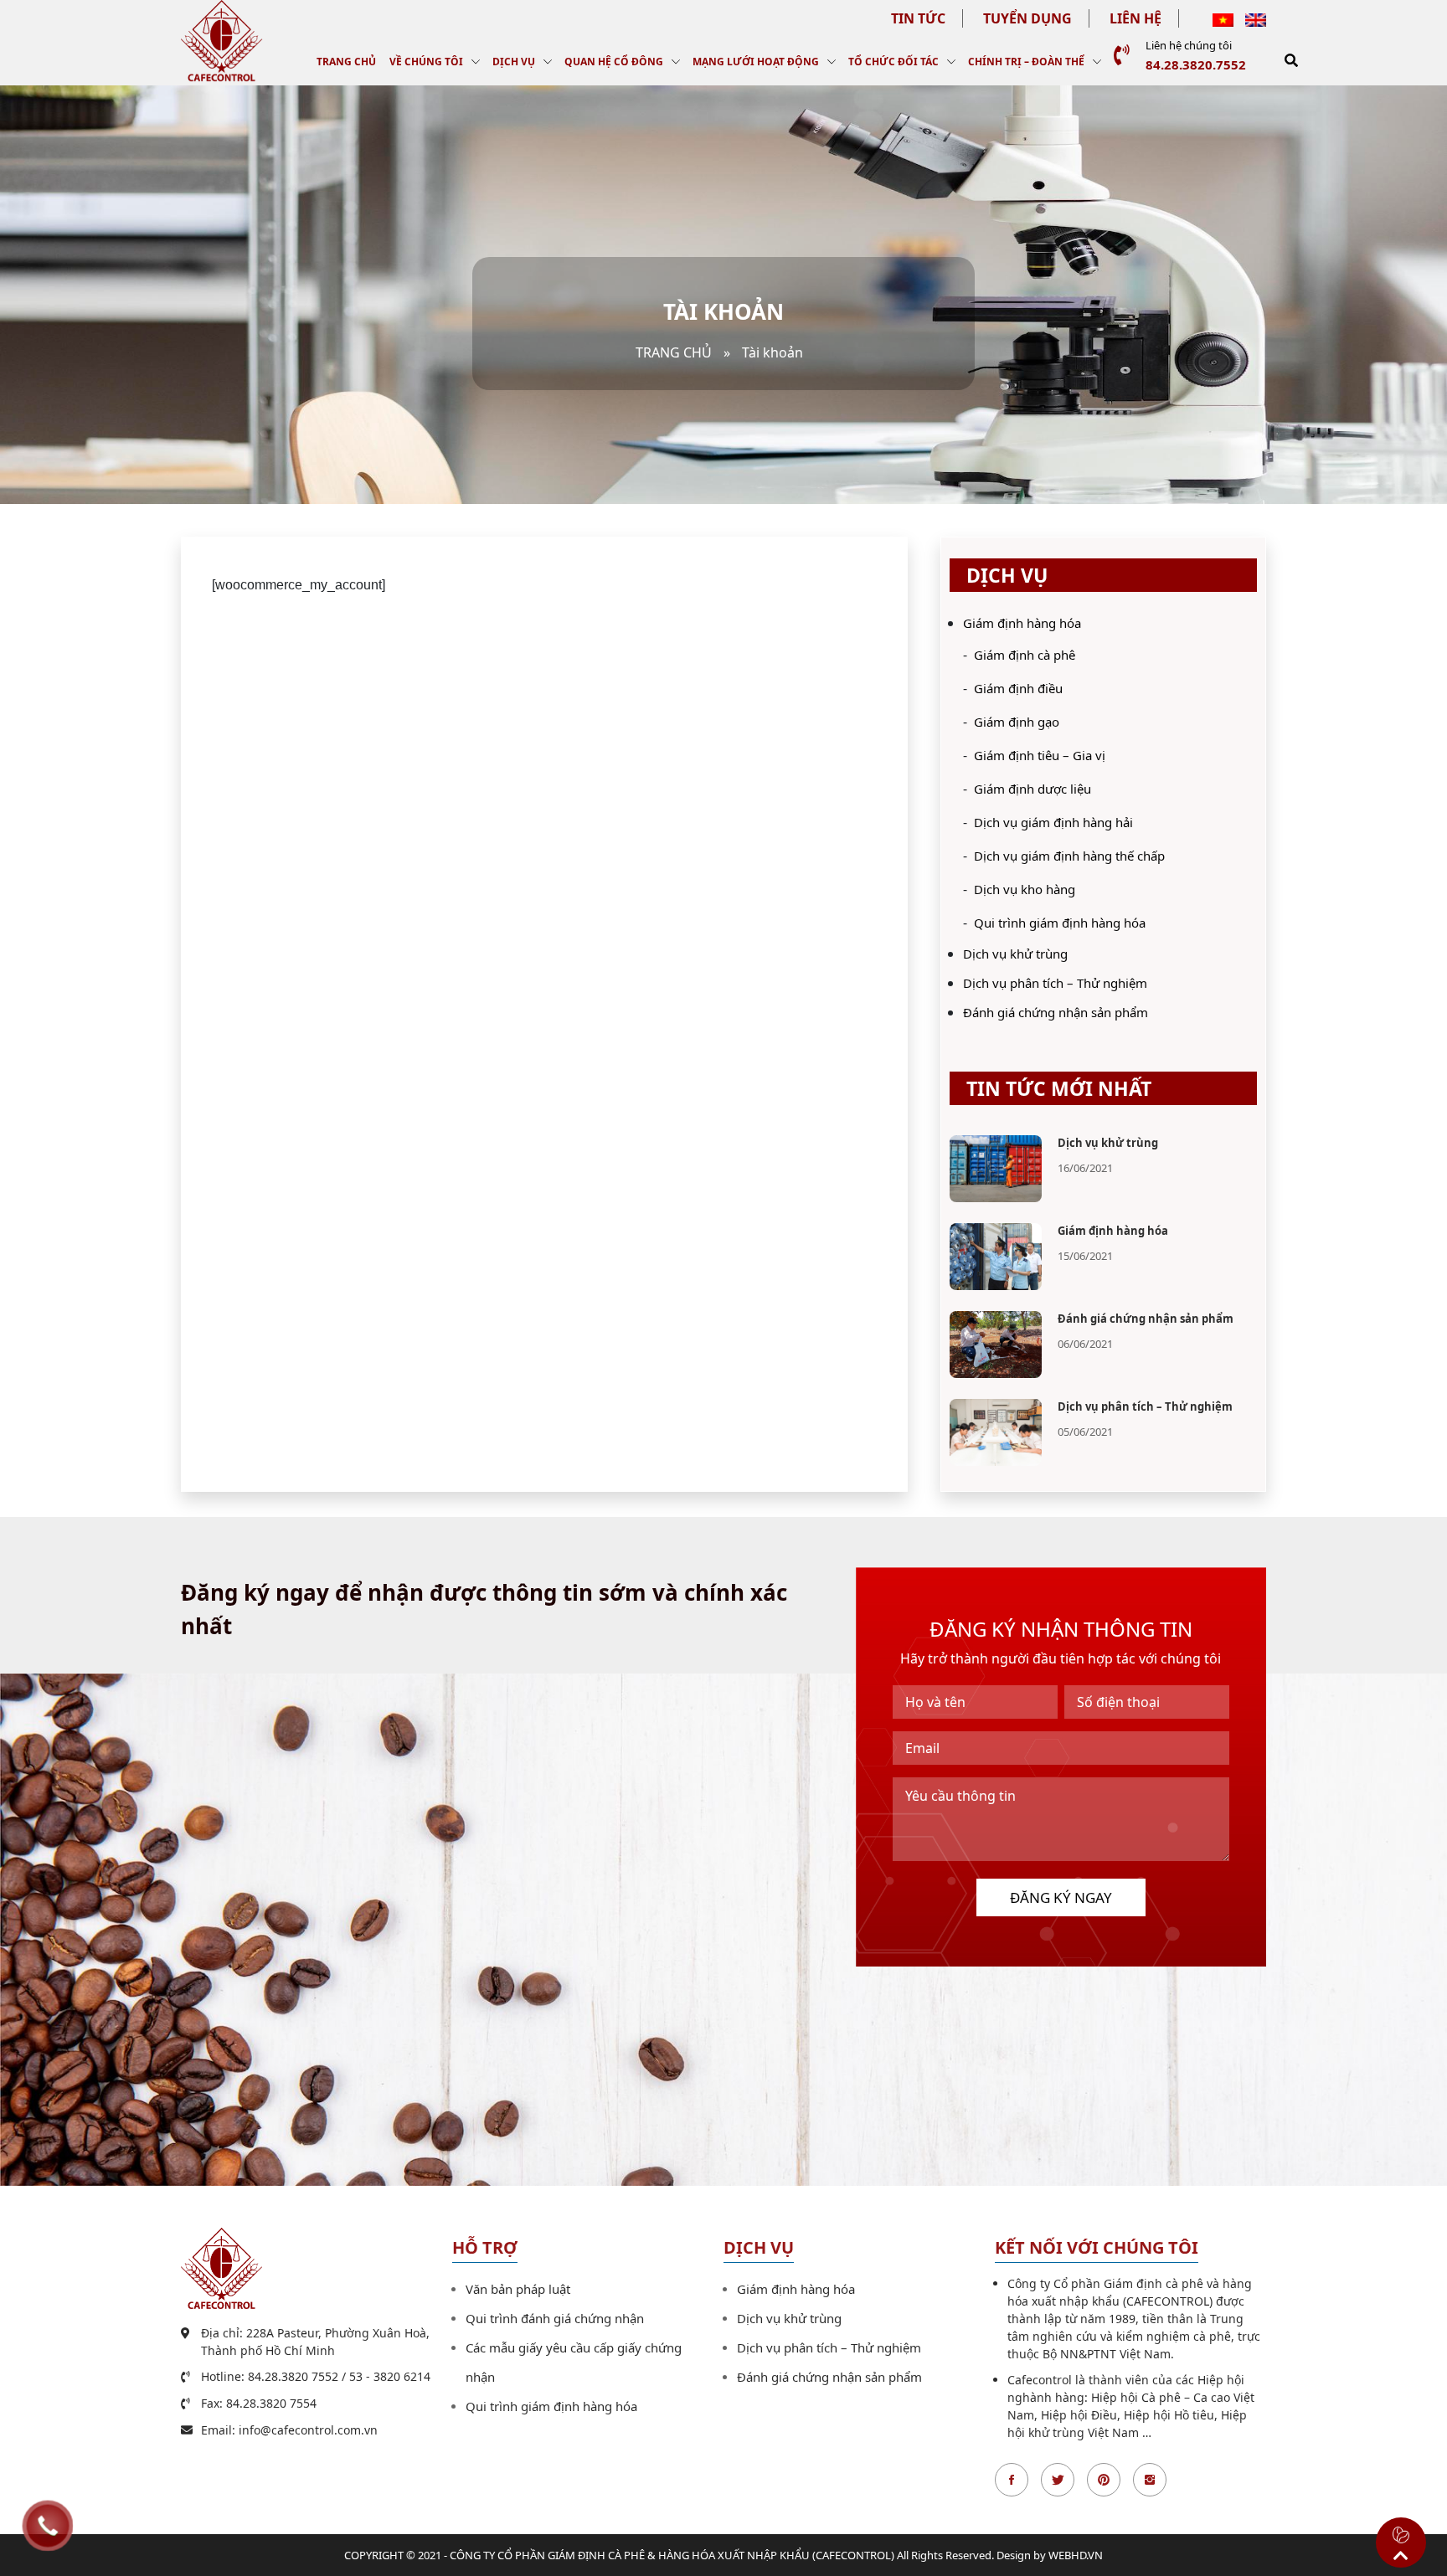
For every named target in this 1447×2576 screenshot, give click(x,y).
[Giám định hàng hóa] (996, 1256)
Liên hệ (1135, 18)
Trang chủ (346, 62)
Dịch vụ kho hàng (1025, 889)
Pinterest (1104, 2480)
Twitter (1058, 2480)
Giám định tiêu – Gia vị (1040, 755)
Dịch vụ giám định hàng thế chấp (1069, 856)
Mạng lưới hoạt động (756, 62)
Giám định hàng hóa (1022, 623)
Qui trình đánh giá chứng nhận (555, 2318)
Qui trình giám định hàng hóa (1060, 923)
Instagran (1150, 2480)
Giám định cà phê (1025, 655)
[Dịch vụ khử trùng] (996, 1168)
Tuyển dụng (1027, 18)
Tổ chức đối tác (893, 62)
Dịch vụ (514, 62)
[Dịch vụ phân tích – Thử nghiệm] (996, 1432)
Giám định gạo (1017, 722)
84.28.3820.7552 (1196, 64)
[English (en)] (1256, 18)
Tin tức (918, 18)
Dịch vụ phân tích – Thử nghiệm (1055, 983)
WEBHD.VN (1076, 2555)
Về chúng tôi (426, 62)
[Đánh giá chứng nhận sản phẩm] (996, 1344)
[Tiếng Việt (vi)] (1223, 18)
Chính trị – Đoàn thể (1026, 62)
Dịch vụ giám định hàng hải (1053, 822)
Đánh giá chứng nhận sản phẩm (1056, 1012)
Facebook (1012, 2480)
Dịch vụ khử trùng (1015, 954)
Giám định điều (1018, 688)
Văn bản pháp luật (518, 2289)
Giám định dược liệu (1032, 789)
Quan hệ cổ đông (614, 62)
